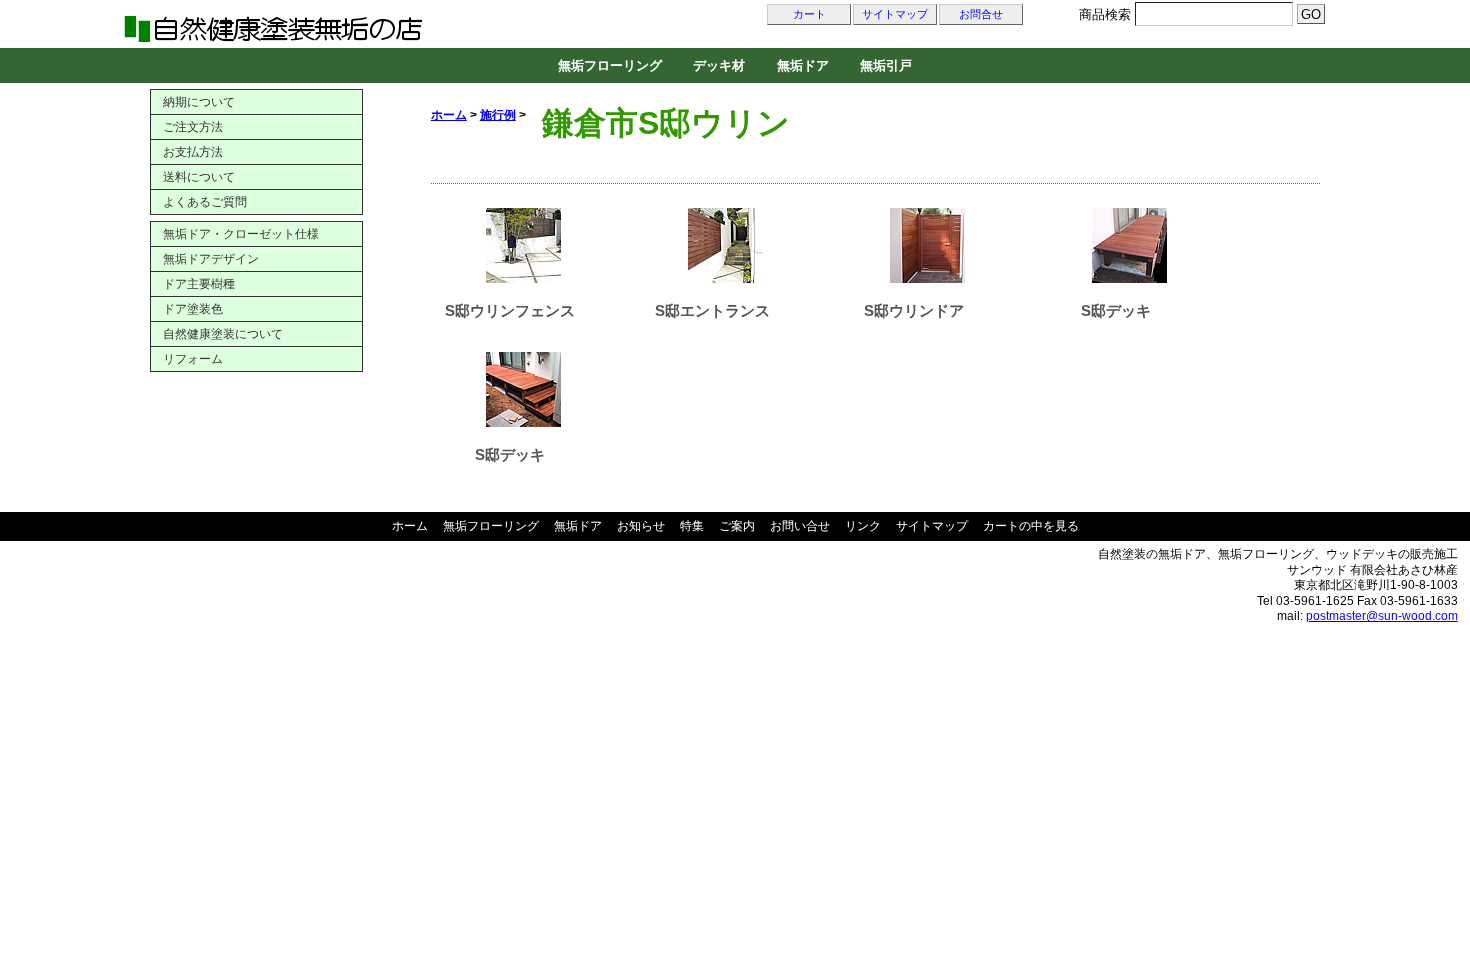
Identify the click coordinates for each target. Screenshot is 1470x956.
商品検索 (1105, 14)
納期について (199, 102)
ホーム (449, 115)
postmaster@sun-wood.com (1382, 616)
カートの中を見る (1031, 526)
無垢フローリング (610, 65)
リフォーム (193, 359)
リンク (863, 526)
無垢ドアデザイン (211, 259)
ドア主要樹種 (199, 284)
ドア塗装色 (193, 309)
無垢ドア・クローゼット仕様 (241, 234)
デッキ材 (719, 65)
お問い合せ (800, 526)
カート (809, 14)
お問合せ (981, 14)
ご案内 (737, 526)
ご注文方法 (193, 127)
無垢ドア (803, 65)
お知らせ (641, 526)
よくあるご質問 (205, 202)
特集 (692, 526)
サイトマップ (895, 14)
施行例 (498, 115)
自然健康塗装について (223, 334)
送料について (199, 177)
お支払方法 (193, 152)
